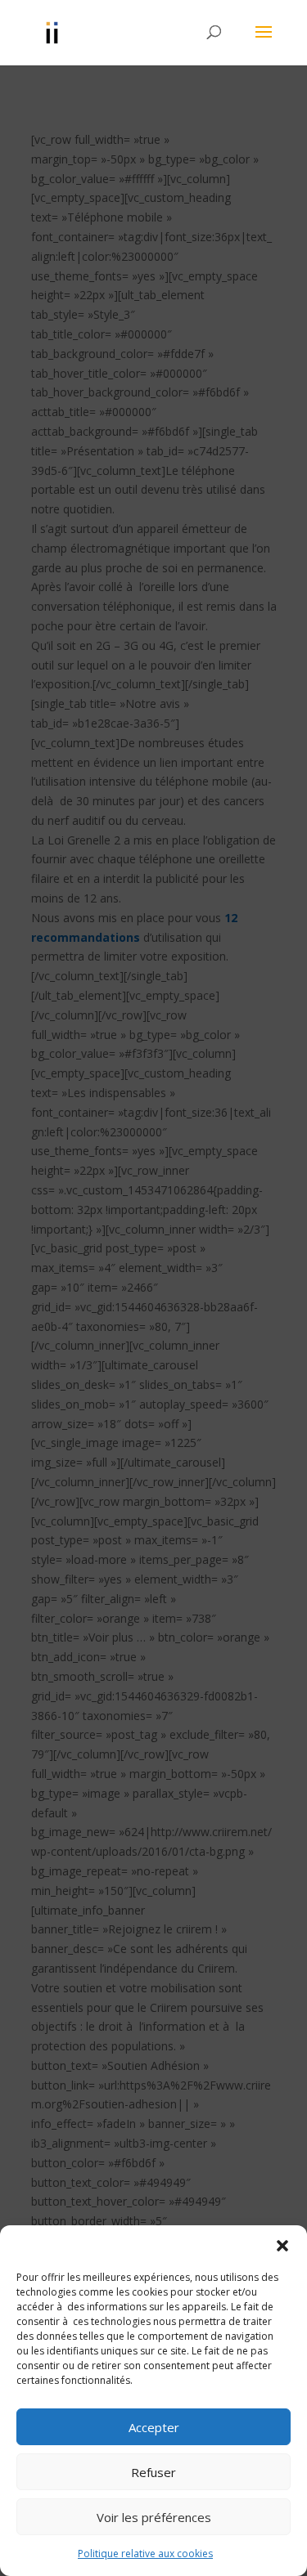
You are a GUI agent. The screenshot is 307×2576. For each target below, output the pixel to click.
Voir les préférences (154, 2517)
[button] (282, 2246)
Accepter (154, 2427)
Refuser (153, 2472)
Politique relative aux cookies (145, 2554)
